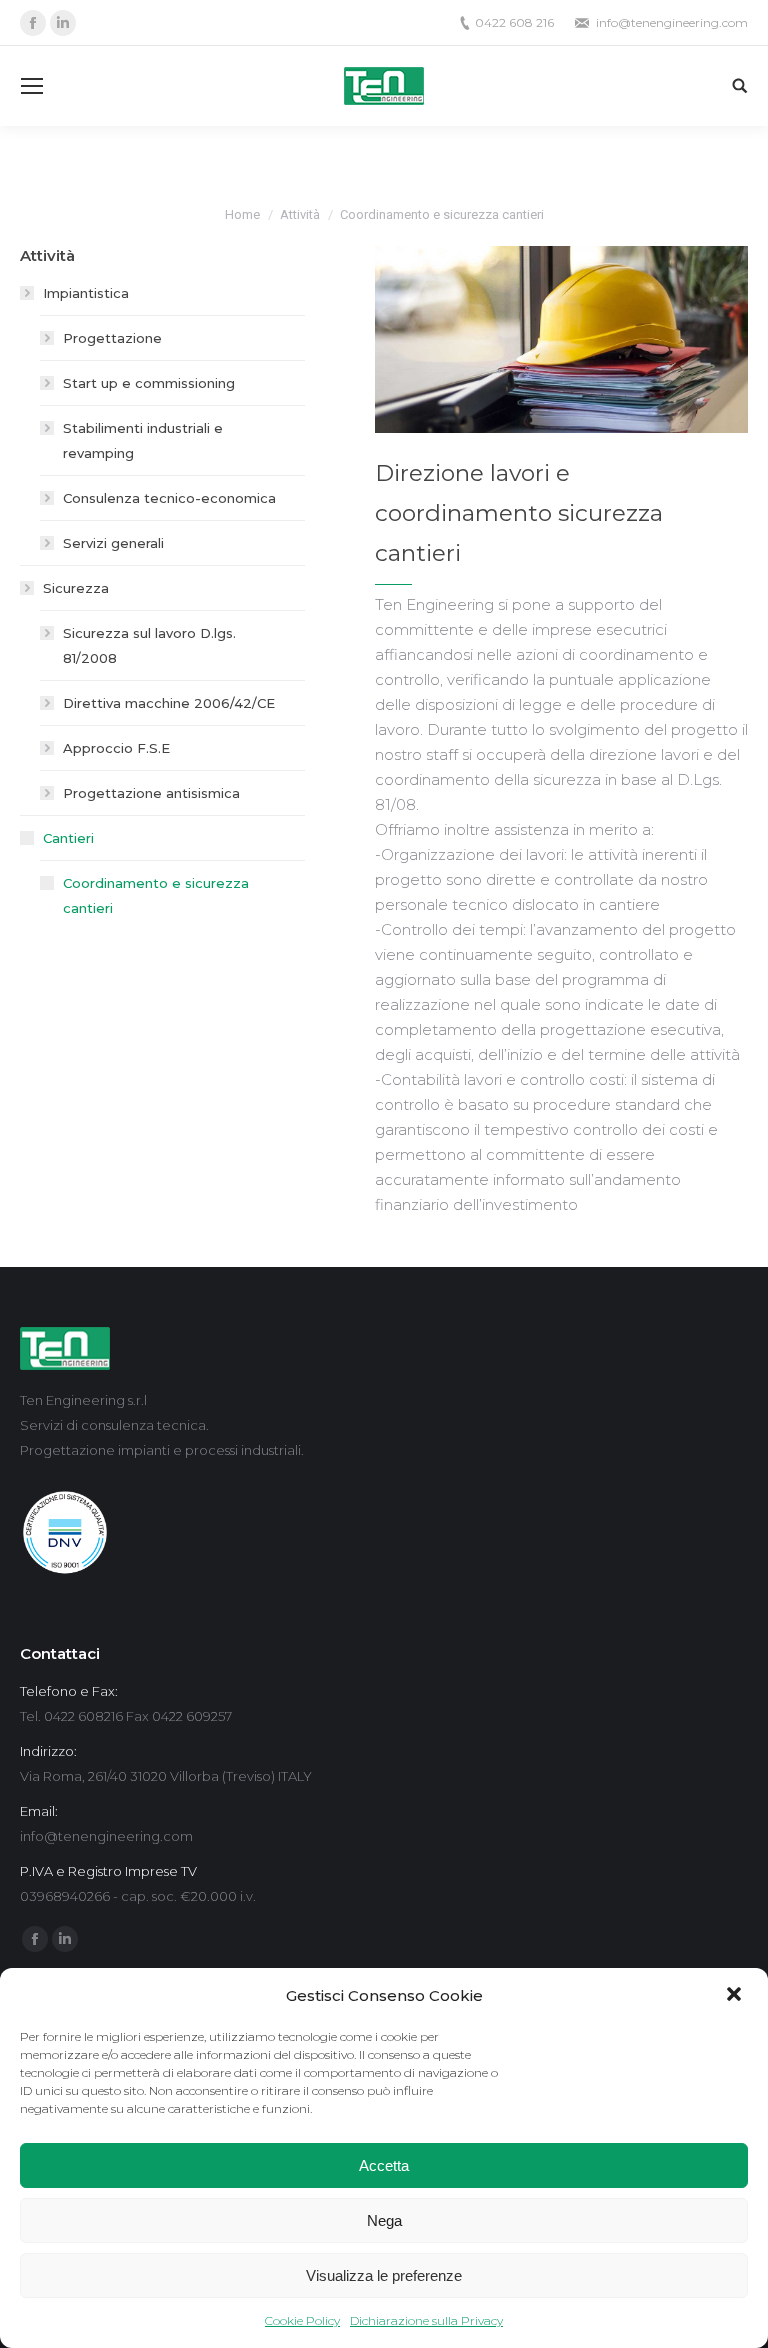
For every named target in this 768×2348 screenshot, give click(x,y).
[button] (736, 1996)
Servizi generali (113, 543)
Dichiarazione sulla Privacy (426, 2320)
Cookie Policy (302, 2320)
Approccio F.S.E (116, 748)
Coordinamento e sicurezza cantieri (156, 895)
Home (242, 214)
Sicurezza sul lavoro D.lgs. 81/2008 (149, 645)
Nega (384, 2220)
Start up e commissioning (149, 383)
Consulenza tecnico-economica (169, 498)
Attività (300, 214)
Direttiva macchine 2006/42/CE (169, 703)
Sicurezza (76, 588)
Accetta (384, 2165)
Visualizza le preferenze (384, 2275)
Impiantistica (86, 293)
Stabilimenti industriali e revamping (143, 440)
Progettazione (112, 338)
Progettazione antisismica (151, 793)
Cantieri (68, 838)
